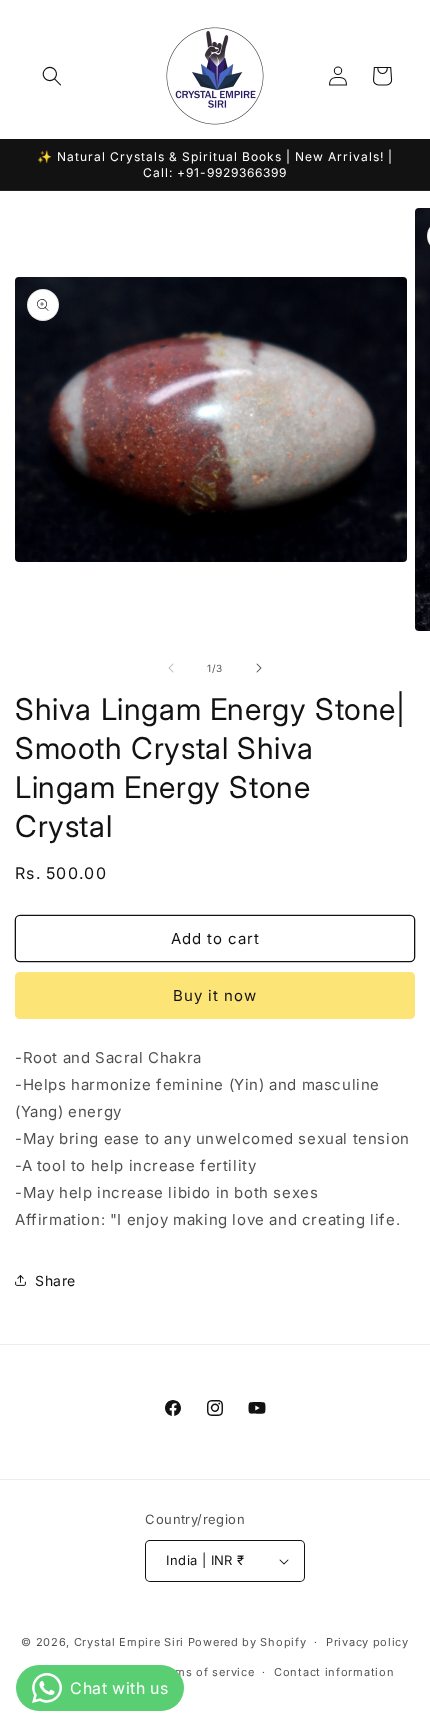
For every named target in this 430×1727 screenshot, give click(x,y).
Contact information (334, 1672)
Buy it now (215, 995)
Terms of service (205, 1672)
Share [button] (55, 1280)
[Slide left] (171, 668)
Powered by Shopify (247, 1642)
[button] (52, 76)
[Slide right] (259, 668)
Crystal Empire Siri (129, 1642)
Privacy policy (367, 1642)
